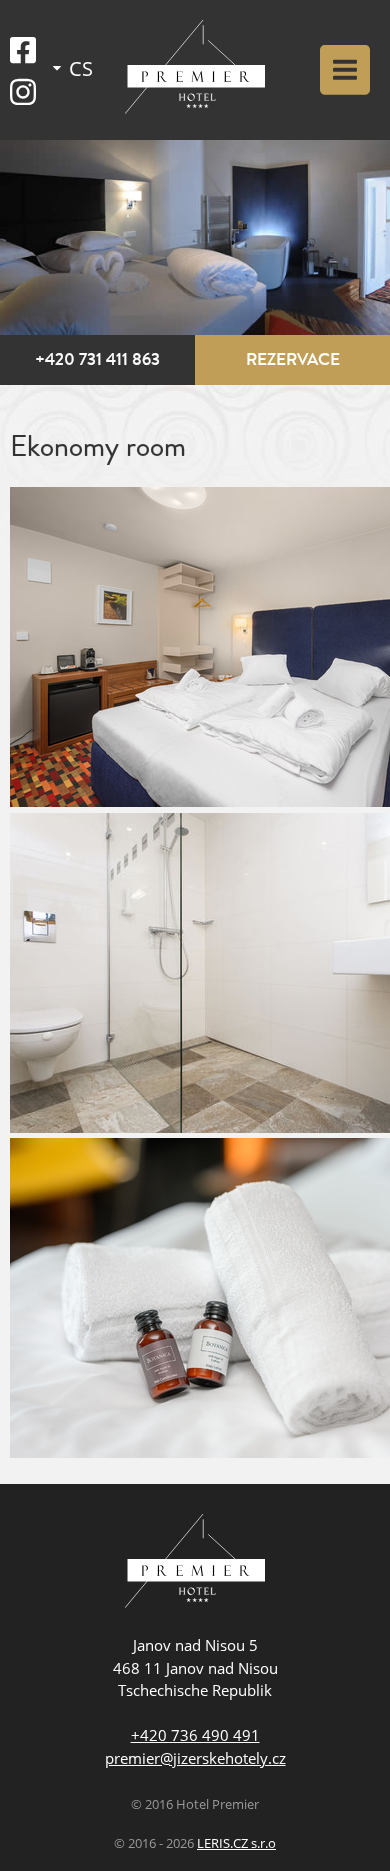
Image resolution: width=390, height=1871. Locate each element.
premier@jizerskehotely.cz (195, 1758)
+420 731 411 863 (97, 359)
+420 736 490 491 (195, 1735)
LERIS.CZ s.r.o (236, 1843)
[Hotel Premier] (195, 1564)
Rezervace (293, 359)
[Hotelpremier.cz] (195, 70)
